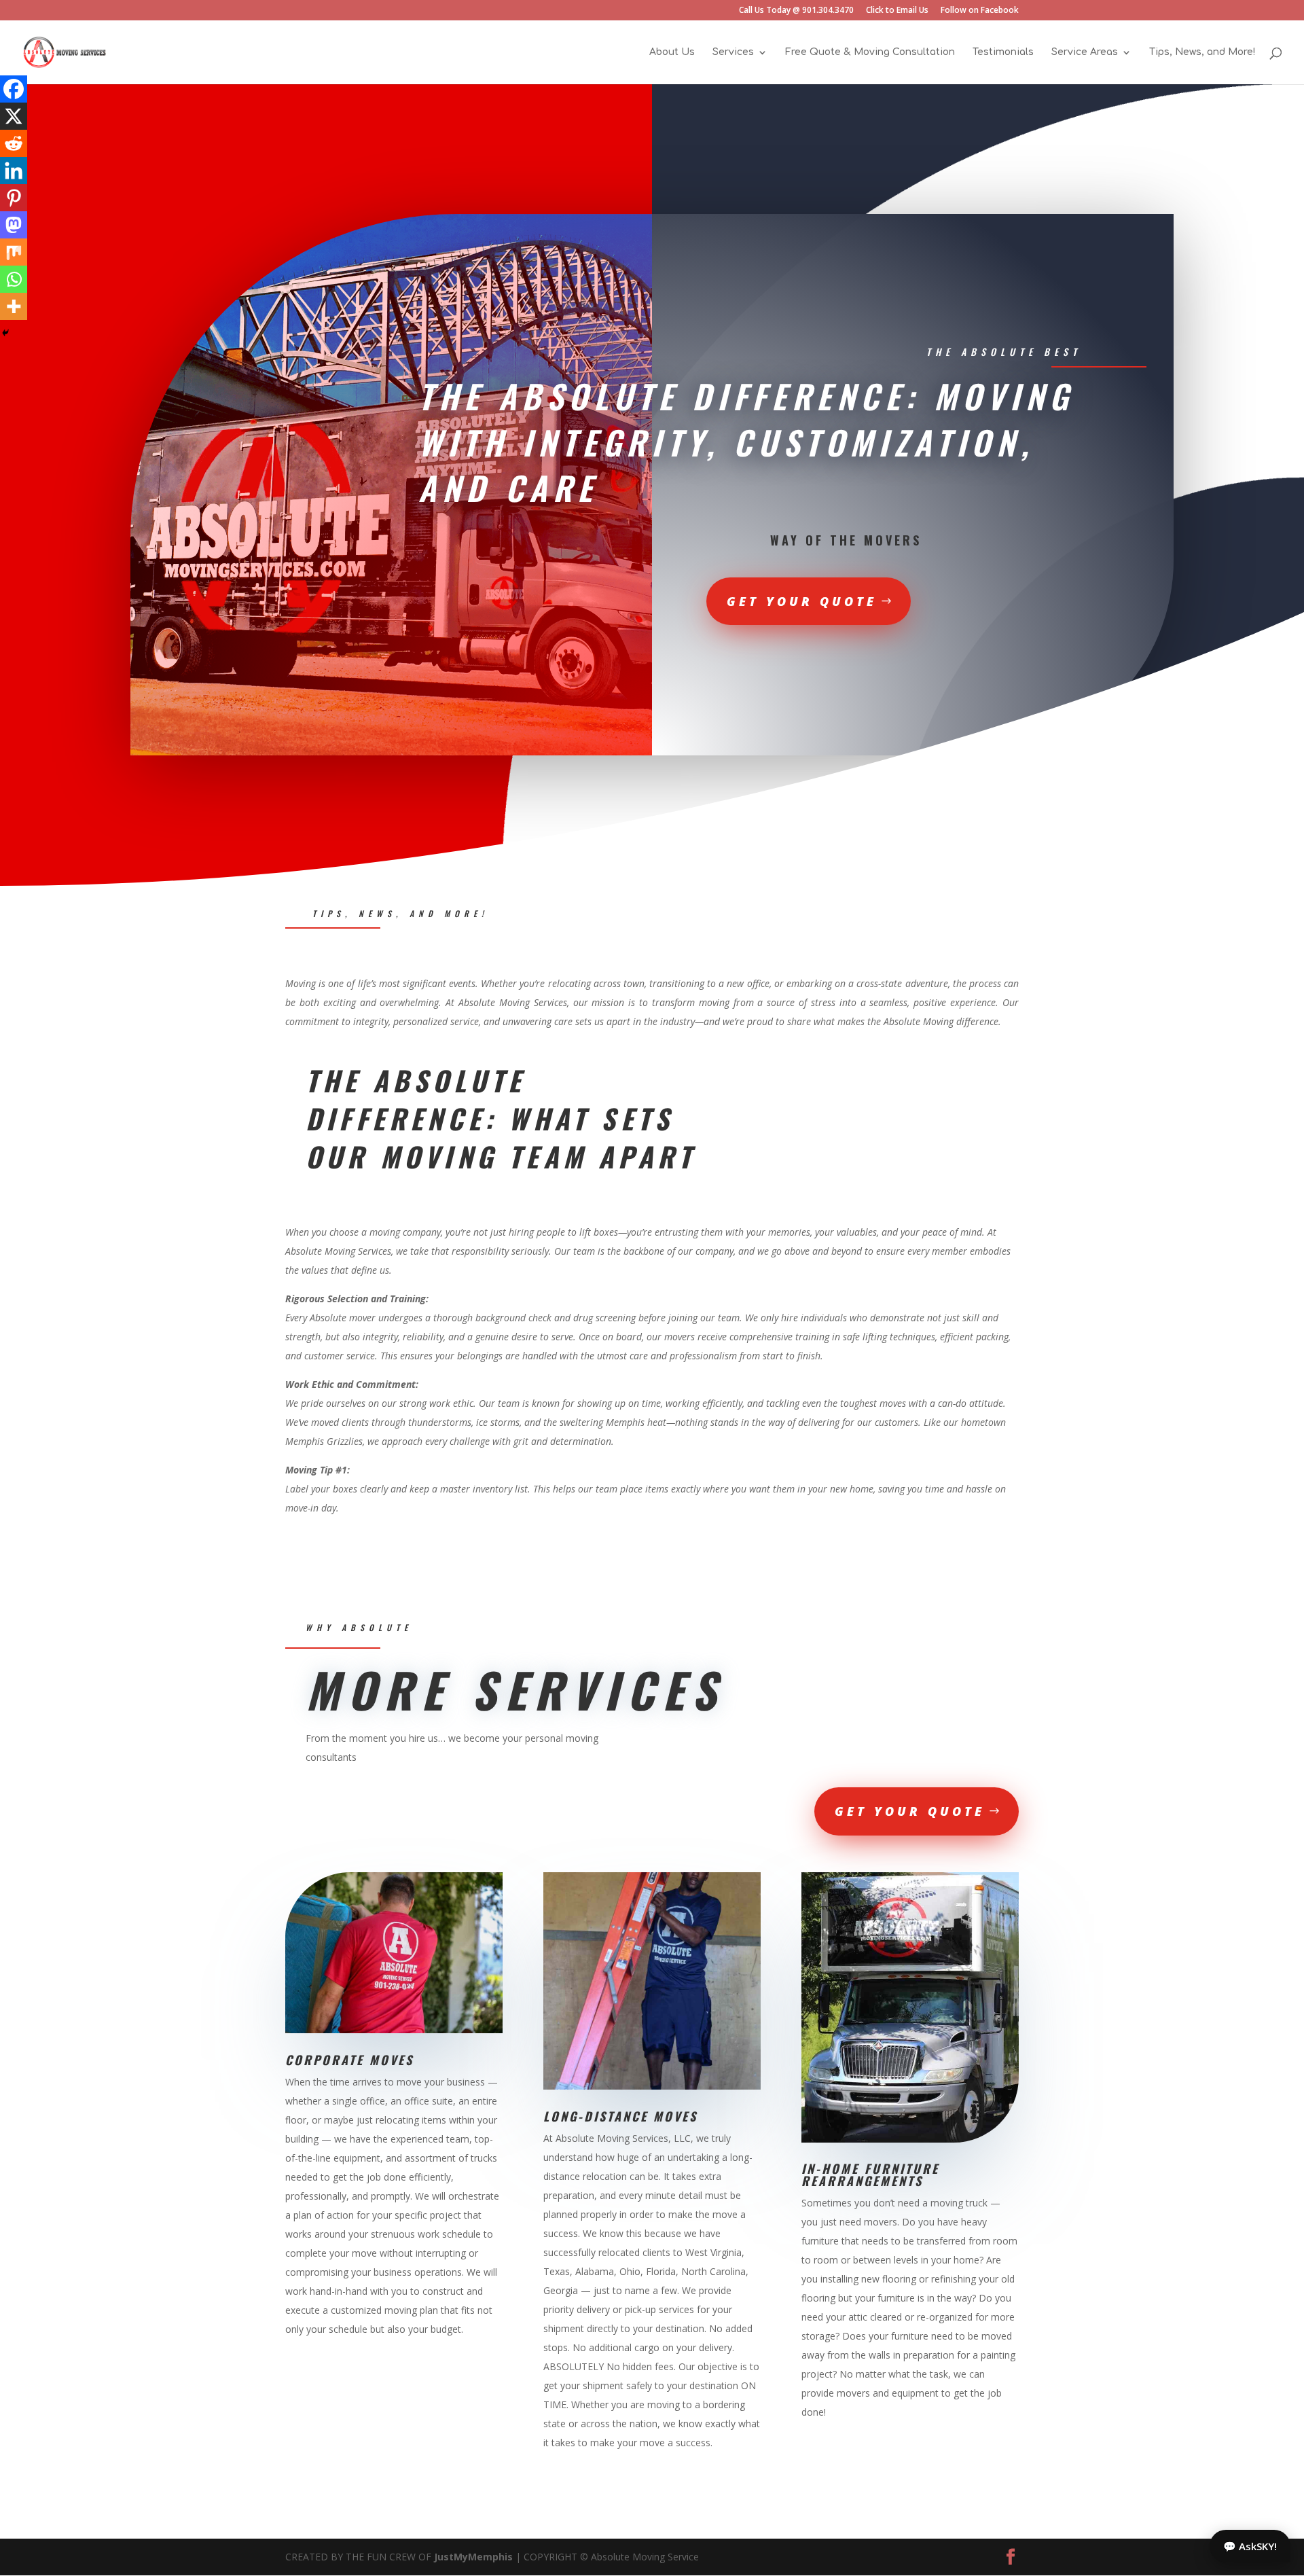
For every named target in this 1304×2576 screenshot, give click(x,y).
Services (733, 52)
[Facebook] (14, 89)
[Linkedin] (14, 171)
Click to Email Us (897, 11)
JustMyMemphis (473, 2557)
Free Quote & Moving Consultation (870, 52)
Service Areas (1085, 52)
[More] (14, 306)
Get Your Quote (802, 601)
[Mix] (14, 252)
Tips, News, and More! (1202, 52)
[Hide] (5, 333)
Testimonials (1003, 52)
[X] (14, 116)
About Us (672, 52)
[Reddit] (14, 143)
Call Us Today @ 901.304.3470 (796, 11)
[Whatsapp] (14, 279)
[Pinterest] (14, 198)
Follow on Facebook (980, 11)
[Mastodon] (14, 225)
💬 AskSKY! (1250, 2546)
